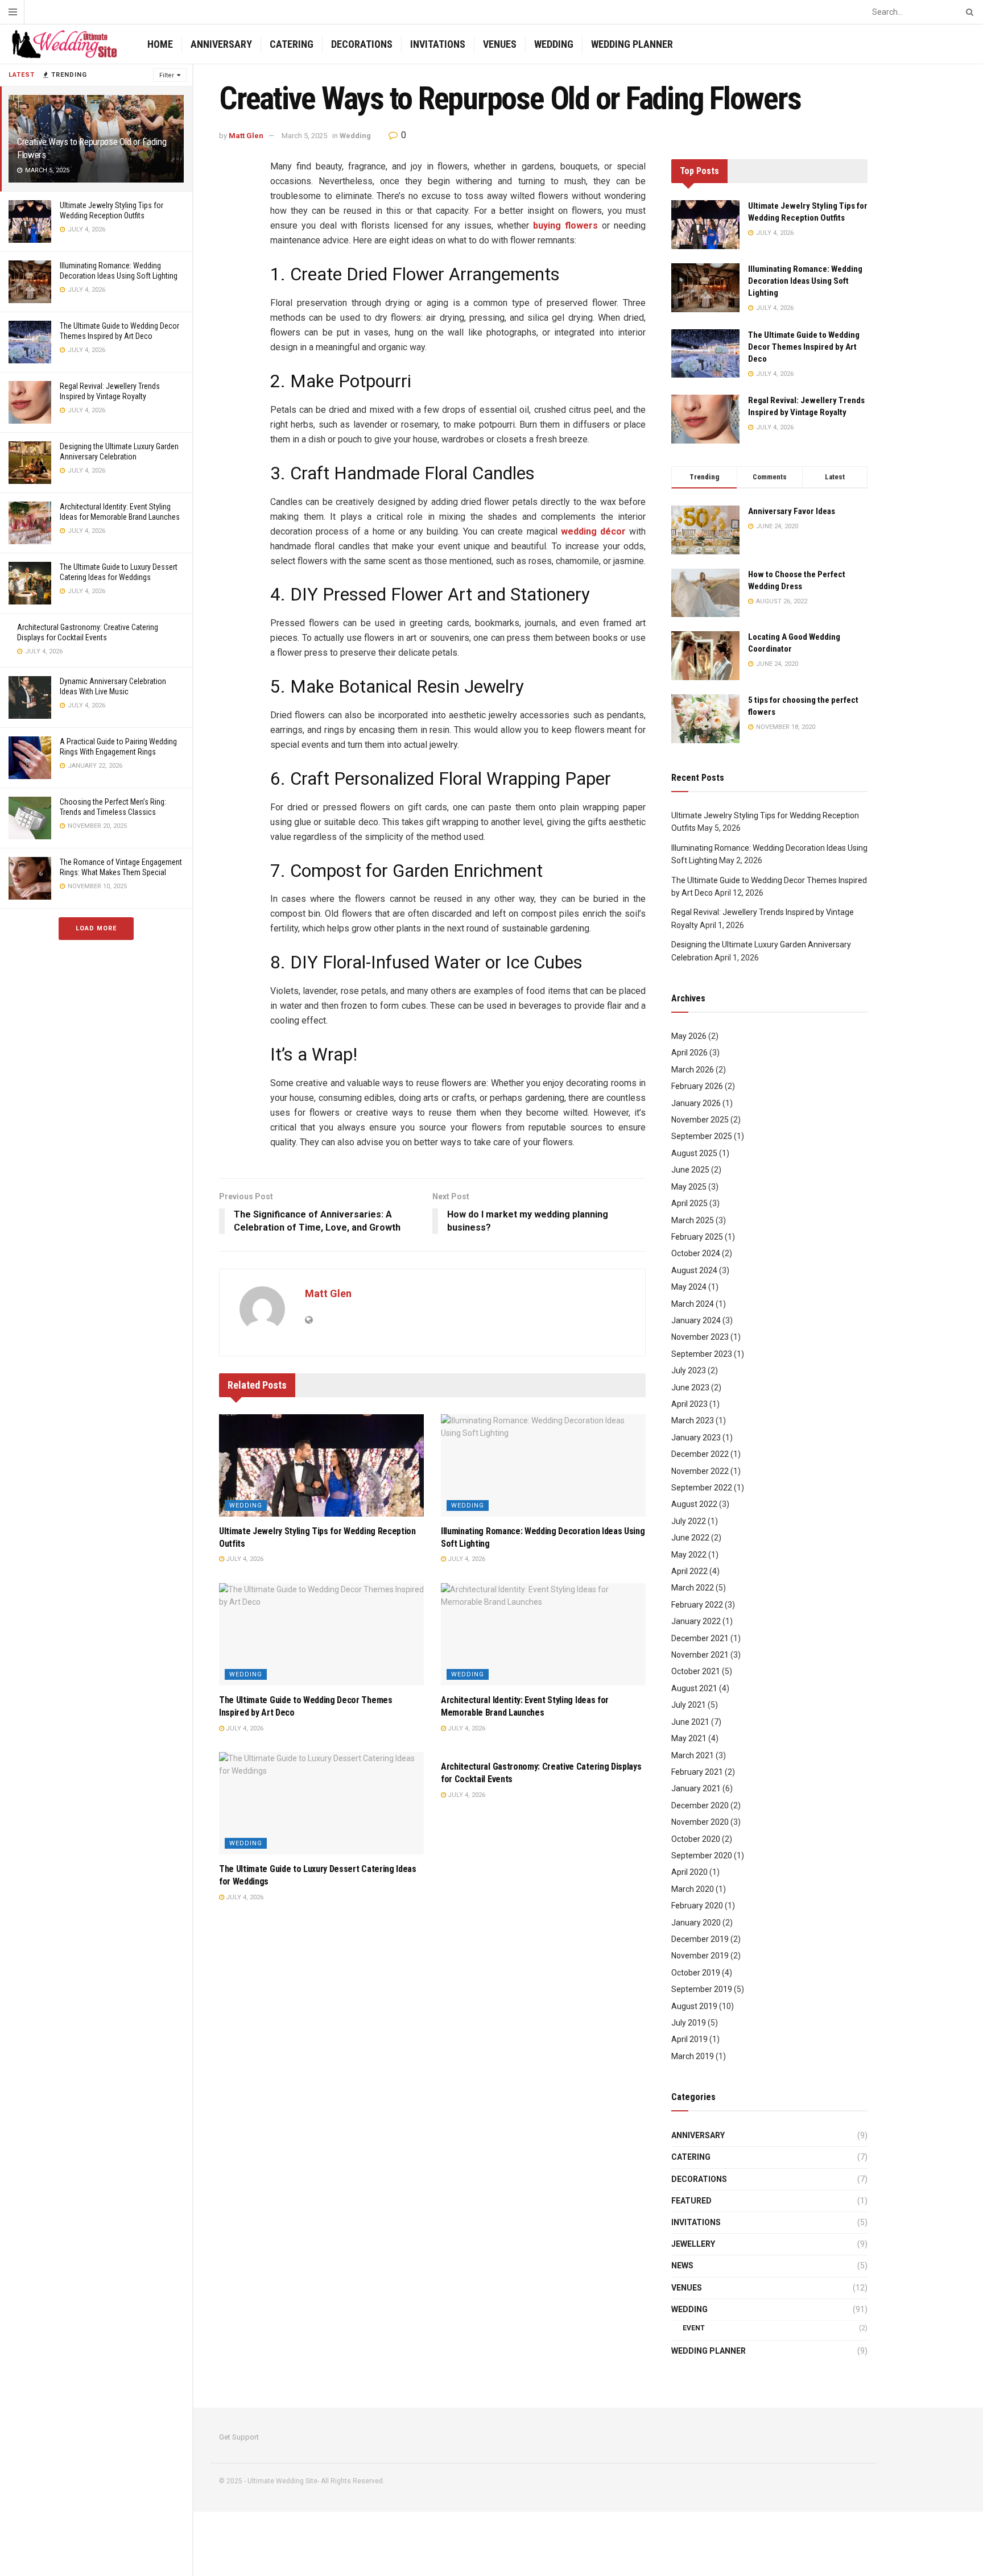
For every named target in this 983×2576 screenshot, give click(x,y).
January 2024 (696, 1320)
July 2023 (689, 1370)
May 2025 (689, 1187)
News (682, 2266)
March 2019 (693, 2056)
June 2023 (690, 1388)
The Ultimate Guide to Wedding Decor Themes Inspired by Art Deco (804, 347)
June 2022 (690, 1538)
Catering (292, 44)
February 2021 (697, 1772)
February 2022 (697, 1605)
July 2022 (689, 1521)
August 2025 (694, 1153)
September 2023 (702, 1354)
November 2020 (700, 1822)
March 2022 (693, 1588)
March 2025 (693, 1220)
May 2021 (689, 1738)
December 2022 (700, 1454)
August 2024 (694, 1270)
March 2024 (693, 1304)
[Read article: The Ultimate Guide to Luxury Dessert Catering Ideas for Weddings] (321, 1803)
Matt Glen (246, 136)
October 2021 (696, 1671)
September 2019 (702, 1989)
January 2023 (696, 1438)
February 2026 (697, 1086)
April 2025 (689, 1203)
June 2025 (690, 1170)
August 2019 (694, 2006)
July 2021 (689, 1705)
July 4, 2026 (244, 1559)
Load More (96, 928)
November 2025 (700, 1120)
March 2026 (693, 1070)
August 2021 (694, 1688)
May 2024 (689, 1287)
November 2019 (700, 1956)
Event (694, 2328)
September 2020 (702, 1856)
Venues (500, 44)
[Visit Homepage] (64, 44)
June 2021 (690, 1722)
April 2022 (689, 1571)
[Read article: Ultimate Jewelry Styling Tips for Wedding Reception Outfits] (321, 1465)
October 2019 (696, 1973)
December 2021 (700, 1638)
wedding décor (593, 531)
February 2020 (697, 1906)
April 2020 (689, 1872)
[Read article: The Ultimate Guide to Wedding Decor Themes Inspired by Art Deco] (321, 1634)
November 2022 (700, 1471)
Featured (691, 2201)
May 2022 (689, 1555)
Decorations (362, 44)
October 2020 (696, 1839)
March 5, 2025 (304, 136)
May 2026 (689, 1036)
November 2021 (700, 1655)
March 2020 (693, 1889)
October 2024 (696, 1253)
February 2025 (697, 1237)
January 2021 (696, 1788)
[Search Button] (968, 12)
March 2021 (693, 1755)
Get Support (239, 2437)
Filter (167, 75)
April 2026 (689, 1053)
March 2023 (693, 1420)
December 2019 (700, 1939)
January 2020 (696, 1923)
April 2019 (689, 2039)
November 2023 (700, 1337)
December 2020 (700, 1805)
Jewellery (693, 2244)
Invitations (438, 44)
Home (160, 44)
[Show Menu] (13, 12)
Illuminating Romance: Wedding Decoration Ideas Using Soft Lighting (805, 281)
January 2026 (696, 1103)
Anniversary (221, 44)
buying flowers (565, 225)
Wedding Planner (632, 44)
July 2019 (689, 2023)
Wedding (554, 44)
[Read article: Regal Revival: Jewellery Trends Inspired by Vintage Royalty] (705, 419)
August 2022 (694, 1504)
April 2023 (689, 1404)
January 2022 (696, 1621)
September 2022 (702, 1488)
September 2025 (702, 1136)
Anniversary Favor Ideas (792, 511)
